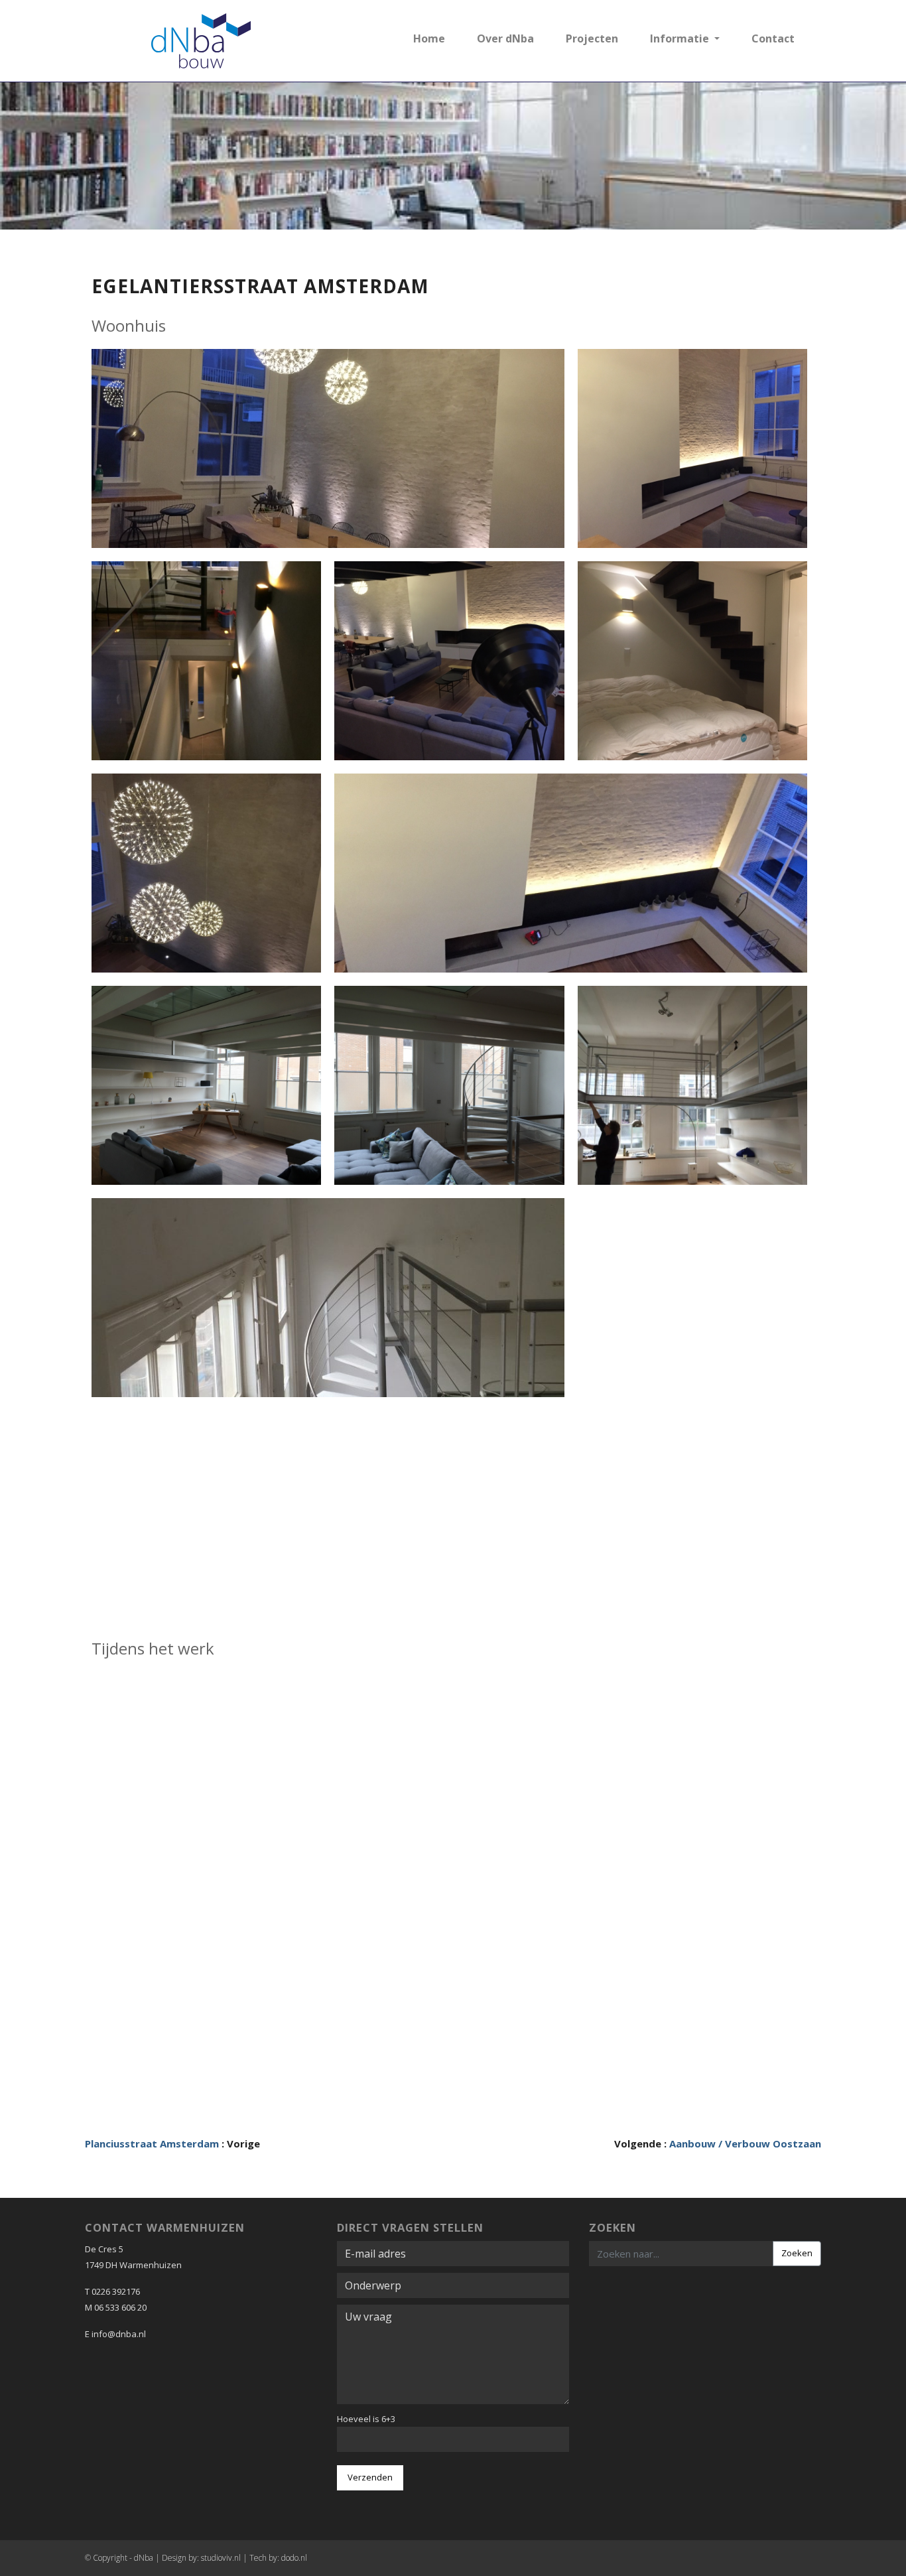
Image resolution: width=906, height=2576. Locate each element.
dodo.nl (294, 2558)
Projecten (592, 38)
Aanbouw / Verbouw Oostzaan (745, 2143)
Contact (773, 38)
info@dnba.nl (119, 2334)
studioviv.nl (221, 2558)
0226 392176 (116, 2291)
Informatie (681, 38)
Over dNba (505, 38)
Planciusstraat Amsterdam (152, 2143)
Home (429, 38)
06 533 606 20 (120, 2307)
